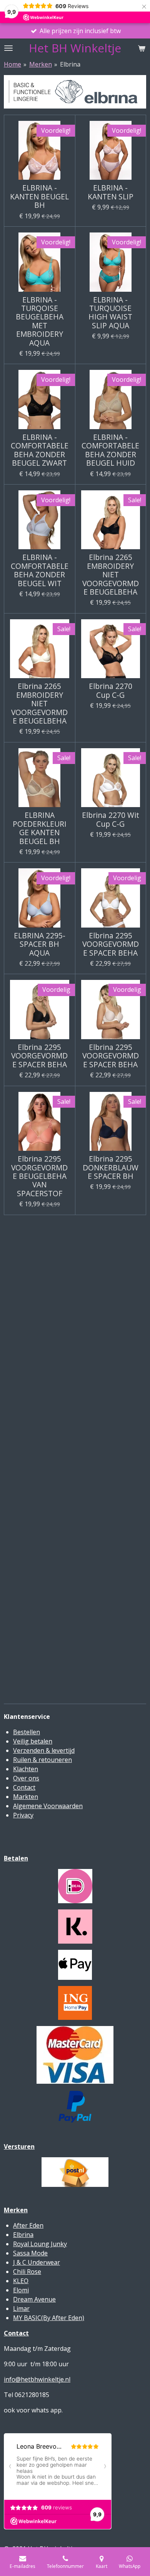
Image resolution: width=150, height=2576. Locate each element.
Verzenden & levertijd (44, 1750)
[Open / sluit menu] (8, 48)
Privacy (23, 1815)
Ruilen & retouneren (42, 1760)
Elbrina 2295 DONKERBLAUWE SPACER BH (111, 1168)
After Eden (28, 2225)
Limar (21, 2309)
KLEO (21, 2281)
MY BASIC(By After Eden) (49, 2318)
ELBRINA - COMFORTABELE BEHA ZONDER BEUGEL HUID (110, 450)
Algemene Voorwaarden (48, 1806)
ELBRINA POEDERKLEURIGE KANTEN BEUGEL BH (40, 828)
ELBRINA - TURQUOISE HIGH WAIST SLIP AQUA (110, 313)
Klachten (26, 1769)
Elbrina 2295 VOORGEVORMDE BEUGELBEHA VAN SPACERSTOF (39, 1176)
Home (12, 64)
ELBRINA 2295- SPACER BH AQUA (40, 944)
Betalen (16, 1858)
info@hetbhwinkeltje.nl (37, 2379)
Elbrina (70, 64)
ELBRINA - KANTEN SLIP (111, 192)
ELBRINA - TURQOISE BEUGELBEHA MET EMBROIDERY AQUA (40, 321)
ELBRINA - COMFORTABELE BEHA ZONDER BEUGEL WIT (40, 570)
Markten (26, 1797)
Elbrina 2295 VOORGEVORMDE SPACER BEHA (111, 944)
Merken (41, 64)
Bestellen (27, 1732)
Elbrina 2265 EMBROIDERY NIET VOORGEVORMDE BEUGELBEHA (111, 575)
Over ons (26, 1778)
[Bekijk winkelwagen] (142, 48)
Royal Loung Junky (40, 2244)
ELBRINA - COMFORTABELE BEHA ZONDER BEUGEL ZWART (40, 450)
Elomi (21, 2290)
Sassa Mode (30, 2253)
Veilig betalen (33, 1741)
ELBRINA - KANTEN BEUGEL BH (39, 196)
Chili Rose (27, 2272)
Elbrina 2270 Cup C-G (111, 691)
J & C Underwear (37, 2262)
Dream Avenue (34, 2299)
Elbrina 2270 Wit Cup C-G (111, 820)
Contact (24, 1787)
